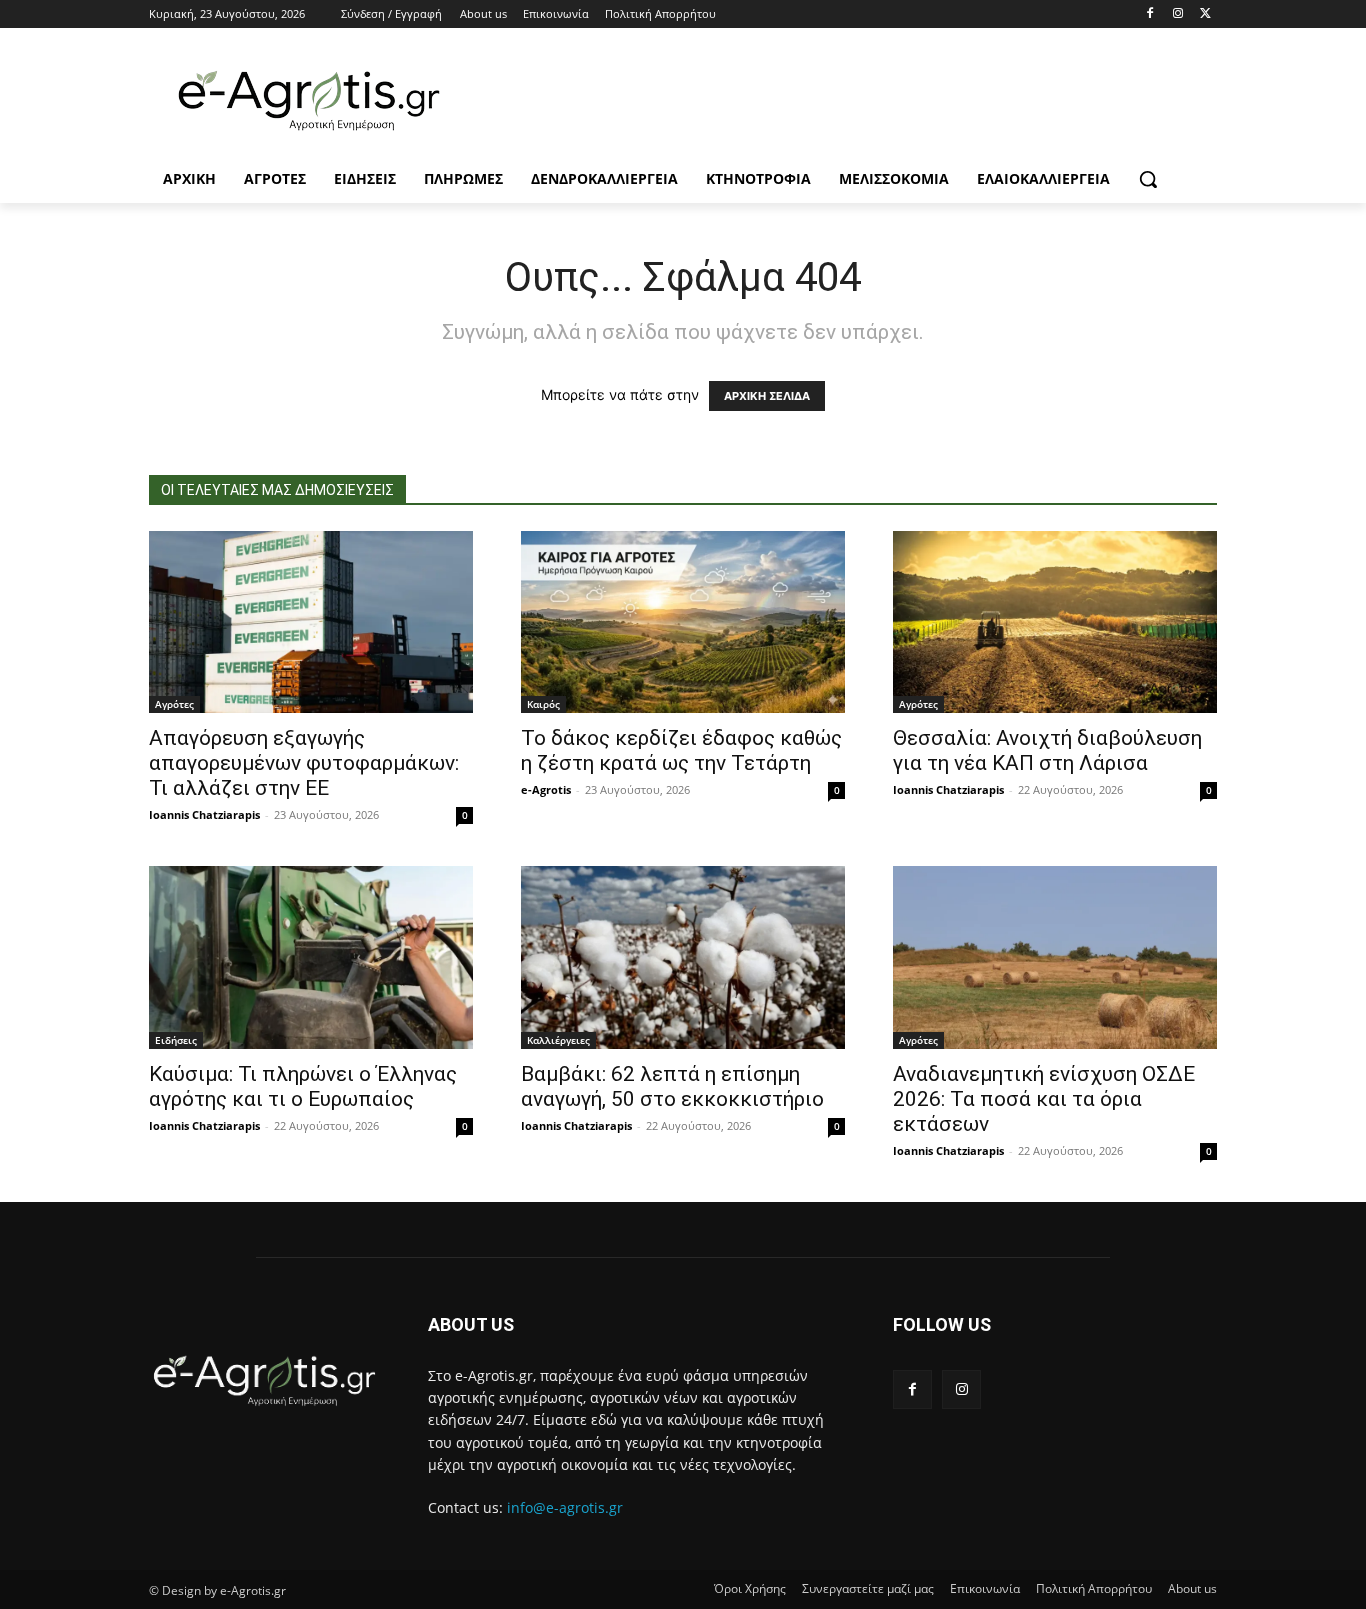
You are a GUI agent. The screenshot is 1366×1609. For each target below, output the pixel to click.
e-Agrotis (546, 789)
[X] (1205, 14)
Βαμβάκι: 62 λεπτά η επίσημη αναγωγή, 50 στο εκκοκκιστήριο (672, 1086)
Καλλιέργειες (558, 1040)
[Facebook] (1150, 14)
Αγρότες (174, 704)
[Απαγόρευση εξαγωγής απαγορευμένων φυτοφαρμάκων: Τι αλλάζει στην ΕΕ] (311, 622)
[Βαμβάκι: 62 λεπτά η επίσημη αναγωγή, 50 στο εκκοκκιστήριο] (683, 957)
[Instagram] (1177, 14)
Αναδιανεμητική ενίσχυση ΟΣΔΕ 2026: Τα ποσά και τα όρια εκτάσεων (1044, 1099)
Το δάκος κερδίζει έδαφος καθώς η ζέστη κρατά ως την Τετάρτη (681, 750)
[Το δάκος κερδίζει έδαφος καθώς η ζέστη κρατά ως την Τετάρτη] (683, 622)
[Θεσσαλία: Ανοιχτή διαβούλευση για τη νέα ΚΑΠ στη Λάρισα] (1055, 622)
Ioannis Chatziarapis (204, 814)
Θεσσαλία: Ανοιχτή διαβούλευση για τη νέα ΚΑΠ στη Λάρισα (1047, 750)
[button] (1148, 179)
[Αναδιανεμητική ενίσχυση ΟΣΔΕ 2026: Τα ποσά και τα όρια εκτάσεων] (1055, 957)
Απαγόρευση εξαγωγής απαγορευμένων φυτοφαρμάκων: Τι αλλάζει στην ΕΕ (304, 763)
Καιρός (543, 704)
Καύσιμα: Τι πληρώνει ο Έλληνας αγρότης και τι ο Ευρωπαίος (303, 1086)
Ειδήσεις (176, 1040)
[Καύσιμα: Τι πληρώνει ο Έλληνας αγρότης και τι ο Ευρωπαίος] (311, 957)
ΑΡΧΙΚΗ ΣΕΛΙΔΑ (767, 396)
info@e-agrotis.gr (565, 1507)
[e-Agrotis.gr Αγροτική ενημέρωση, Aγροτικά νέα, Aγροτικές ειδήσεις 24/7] (309, 101)
